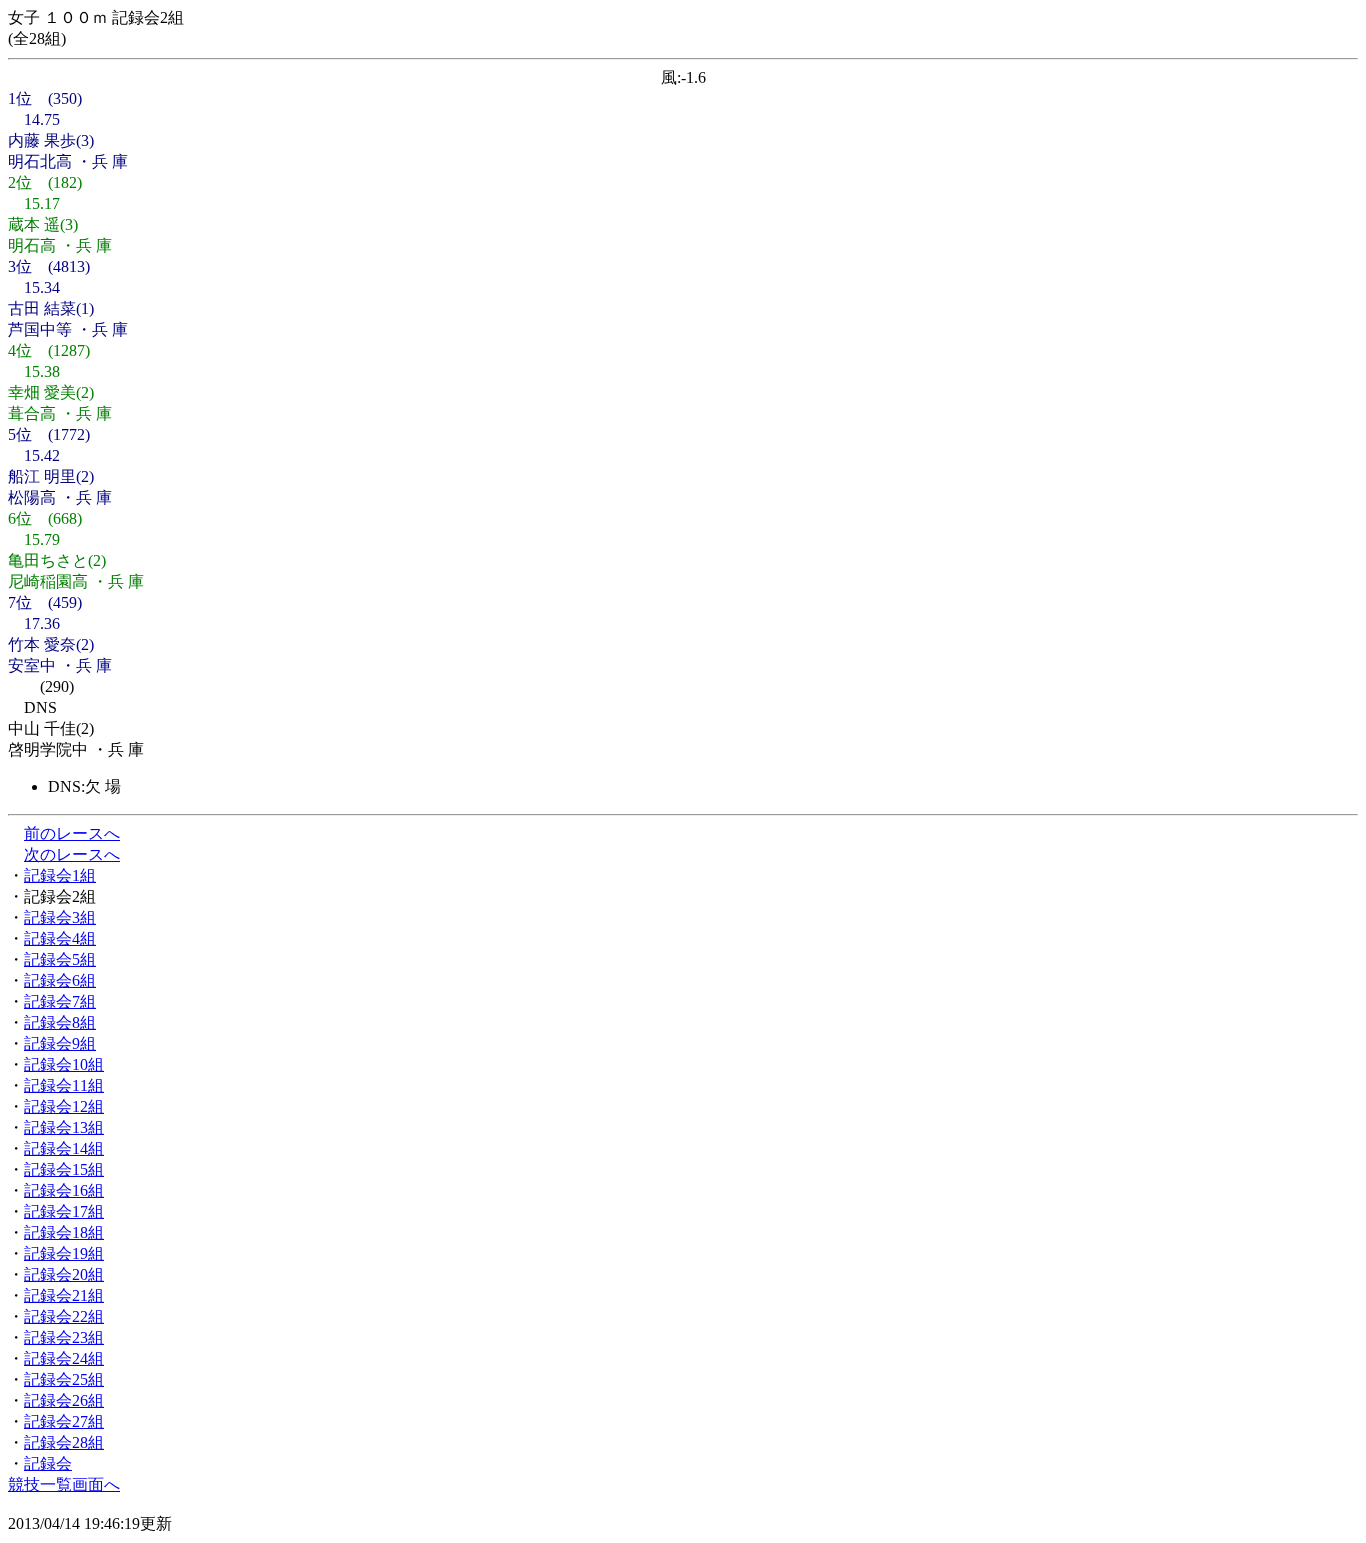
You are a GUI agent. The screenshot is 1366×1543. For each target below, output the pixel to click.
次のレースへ (72, 854)
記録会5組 (60, 959)
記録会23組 (64, 1337)
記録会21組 (64, 1295)
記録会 (48, 1463)
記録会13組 (64, 1127)
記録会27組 (64, 1421)
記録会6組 (60, 980)
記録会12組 (64, 1106)
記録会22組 (64, 1316)
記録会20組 (64, 1274)
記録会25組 (64, 1379)
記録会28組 (64, 1442)
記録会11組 (64, 1085)
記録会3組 (60, 917)
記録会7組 (60, 1001)
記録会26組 (64, 1400)
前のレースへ (72, 833)
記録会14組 (64, 1148)
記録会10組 (64, 1064)
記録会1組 (60, 875)
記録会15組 (64, 1169)
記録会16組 (64, 1190)
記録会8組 (60, 1022)
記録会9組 (60, 1043)
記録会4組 (60, 938)
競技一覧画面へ (64, 1484)
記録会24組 (64, 1358)
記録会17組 (64, 1211)
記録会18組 (64, 1232)
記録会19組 (64, 1253)
